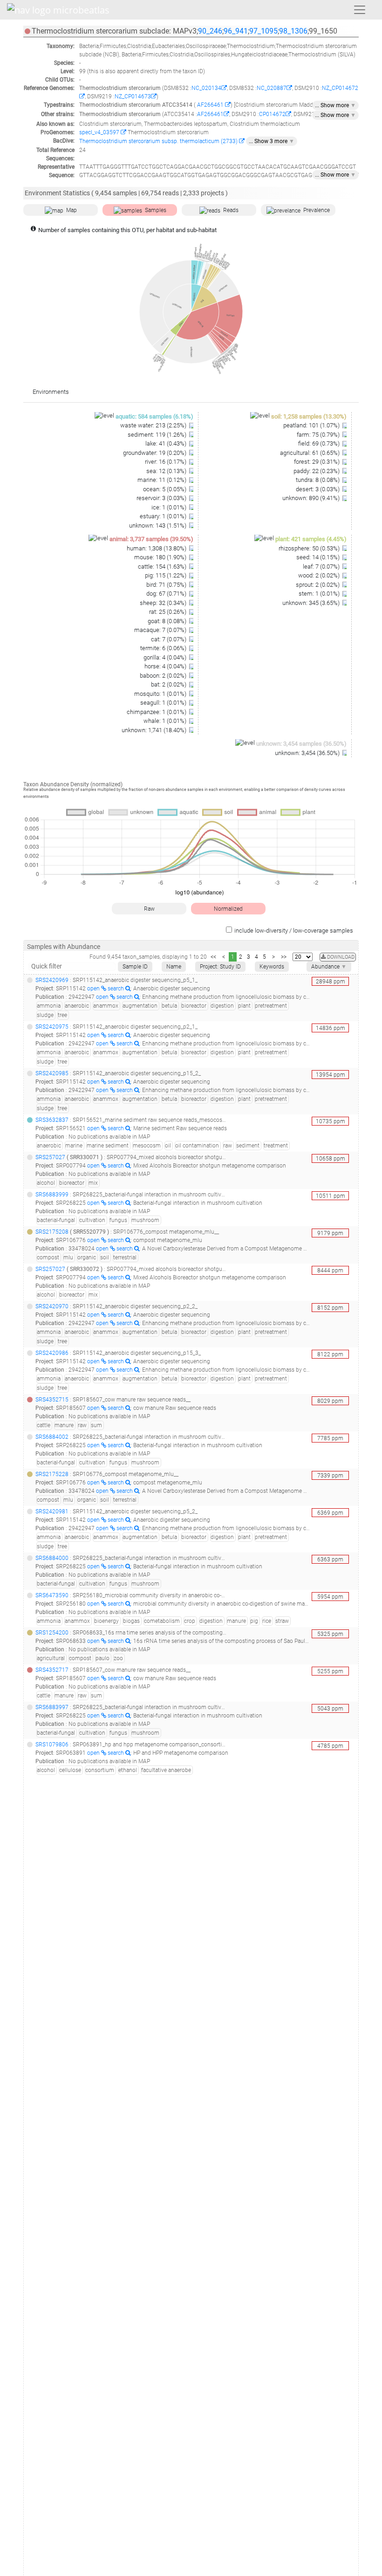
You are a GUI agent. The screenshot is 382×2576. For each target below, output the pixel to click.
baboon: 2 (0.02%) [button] (164, 676)
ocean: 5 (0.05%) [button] (165, 489)
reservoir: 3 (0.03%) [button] (162, 498)
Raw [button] (149, 909)
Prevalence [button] (317, 210)
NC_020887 (272, 88)
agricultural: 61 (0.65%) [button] (310, 453)
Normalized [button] (228, 909)
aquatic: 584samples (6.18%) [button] (154, 416)
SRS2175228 (52, 1474)
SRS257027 (50, 1157)
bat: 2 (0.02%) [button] (169, 684)
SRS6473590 (52, 1595)
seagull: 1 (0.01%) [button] (164, 703)
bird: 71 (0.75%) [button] (167, 585)
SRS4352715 (52, 1400)
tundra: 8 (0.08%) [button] (318, 480)
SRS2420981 (52, 1511)
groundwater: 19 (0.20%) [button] (155, 453)
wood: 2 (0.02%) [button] (320, 575)
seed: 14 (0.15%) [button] (319, 557)
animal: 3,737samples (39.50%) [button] (151, 539)
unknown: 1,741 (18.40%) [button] (155, 730)
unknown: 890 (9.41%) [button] (312, 498)
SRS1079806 (52, 1745)
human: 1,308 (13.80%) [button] (157, 548)
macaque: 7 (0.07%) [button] (161, 630)
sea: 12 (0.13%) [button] (167, 471)
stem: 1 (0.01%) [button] (320, 594)
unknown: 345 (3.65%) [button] (312, 603)
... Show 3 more (272, 141)
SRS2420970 (52, 1306)
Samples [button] (156, 210)
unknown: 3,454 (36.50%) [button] (308, 753)
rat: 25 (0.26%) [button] (168, 612)
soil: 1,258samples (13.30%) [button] (309, 416)
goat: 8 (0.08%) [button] (168, 621)
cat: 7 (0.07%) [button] (169, 639)
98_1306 (293, 31)
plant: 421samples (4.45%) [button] (311, 539)
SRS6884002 (52, 1437)
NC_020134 (206, 88)
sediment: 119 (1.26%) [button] (158, 435)
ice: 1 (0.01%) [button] (170, 507)
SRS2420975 (52, 1027)
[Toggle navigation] (360, 10)
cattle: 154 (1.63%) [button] (163, 567)
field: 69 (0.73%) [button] (320, 443)
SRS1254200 (52, 1633)
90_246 (210, 31)
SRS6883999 (52, 1195)
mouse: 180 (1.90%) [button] (161, 557)
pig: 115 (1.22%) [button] (166, 575)
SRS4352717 (52, 1670)
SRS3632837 (52, 1120)
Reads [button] (231, 210)
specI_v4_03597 (100, 132)
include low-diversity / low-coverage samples (294, 931)
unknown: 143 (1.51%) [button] (158, 526)
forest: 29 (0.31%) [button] (317, 462)
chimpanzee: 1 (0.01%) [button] (157, 712)
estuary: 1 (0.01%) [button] (164, 516)
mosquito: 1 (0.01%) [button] (161, 694)
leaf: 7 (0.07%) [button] (322, 567)
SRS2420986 (52, 1353)
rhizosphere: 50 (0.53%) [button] (310, 548)
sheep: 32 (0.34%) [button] (164, 603)
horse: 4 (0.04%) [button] (166, 666)
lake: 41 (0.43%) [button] (167, 443)
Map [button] (72, 210)
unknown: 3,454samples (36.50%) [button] (301, 744)
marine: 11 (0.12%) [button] (163, 480)
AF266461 (210, 105)
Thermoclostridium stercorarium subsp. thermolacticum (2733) (159, 141)
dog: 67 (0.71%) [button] (167, 594)
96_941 (236, 31)
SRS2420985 (52, 1073)
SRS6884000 (52, 1558)
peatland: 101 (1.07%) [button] (312, 425)
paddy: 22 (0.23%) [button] (317, 471)
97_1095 (263, 31)
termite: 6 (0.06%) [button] (164, 648)
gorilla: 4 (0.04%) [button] (166, 657)
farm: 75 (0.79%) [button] (319, 435)
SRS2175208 (52, 1232)
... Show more (335, 105)
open (94, 989)
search (116, 989)
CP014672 (272, 114)
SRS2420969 (52, 980)
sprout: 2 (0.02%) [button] (318, 585)
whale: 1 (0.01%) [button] (166, 721)
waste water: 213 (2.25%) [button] (154, 425)
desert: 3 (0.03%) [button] (318, 489)
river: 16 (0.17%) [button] (166, 462)
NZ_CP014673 (133, 96)
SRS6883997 (52, 1707)
